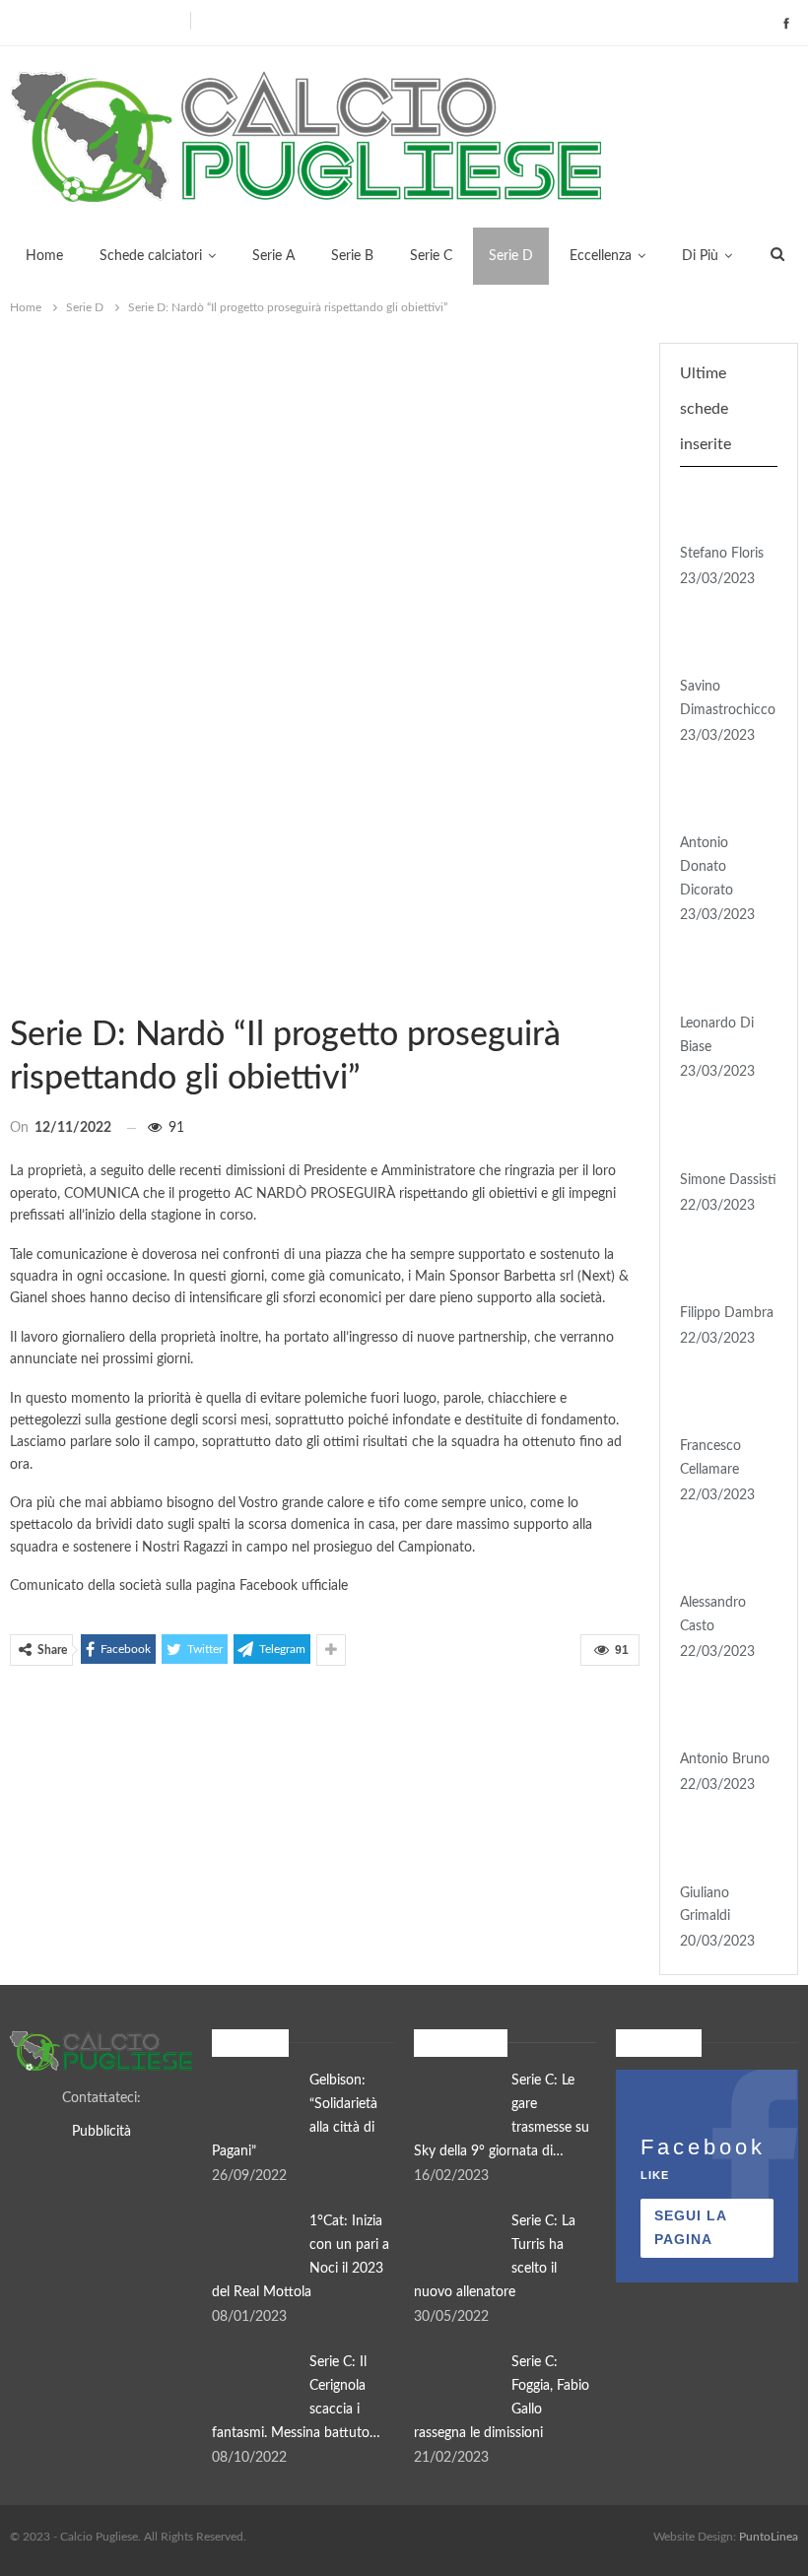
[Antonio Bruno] (722, 1718)
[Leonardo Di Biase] (722, 981)
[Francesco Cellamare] (722, 1405)
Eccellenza (601, 256)
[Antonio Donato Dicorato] (722, 801)
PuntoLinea (769, 2537)
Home (44, 256)
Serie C (431, 256)
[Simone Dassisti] (722, 1138)
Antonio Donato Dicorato (707, 867)
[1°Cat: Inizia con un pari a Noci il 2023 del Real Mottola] (254, 2242)
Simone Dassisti (728, 1180)
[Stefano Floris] (722, 511)
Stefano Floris (722, 554)
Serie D (511, 256)
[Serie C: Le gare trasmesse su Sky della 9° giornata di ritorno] (456, 2101)
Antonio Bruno (725, 1759)
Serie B (352, 256)
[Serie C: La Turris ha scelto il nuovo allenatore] (456, 2242)
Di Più (700, 256)
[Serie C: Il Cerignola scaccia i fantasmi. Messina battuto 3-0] (254, 2383)
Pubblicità (101, 2132)
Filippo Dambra (727, 1313)
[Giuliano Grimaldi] (722, 1851)
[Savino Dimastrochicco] (722, 644)
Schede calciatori (151, 256)
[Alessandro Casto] (722, 1561)
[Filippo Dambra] (722, 1271)
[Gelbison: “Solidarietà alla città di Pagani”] (254, 2101)
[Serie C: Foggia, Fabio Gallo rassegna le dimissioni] (456, 2383)
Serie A (273, 256)
